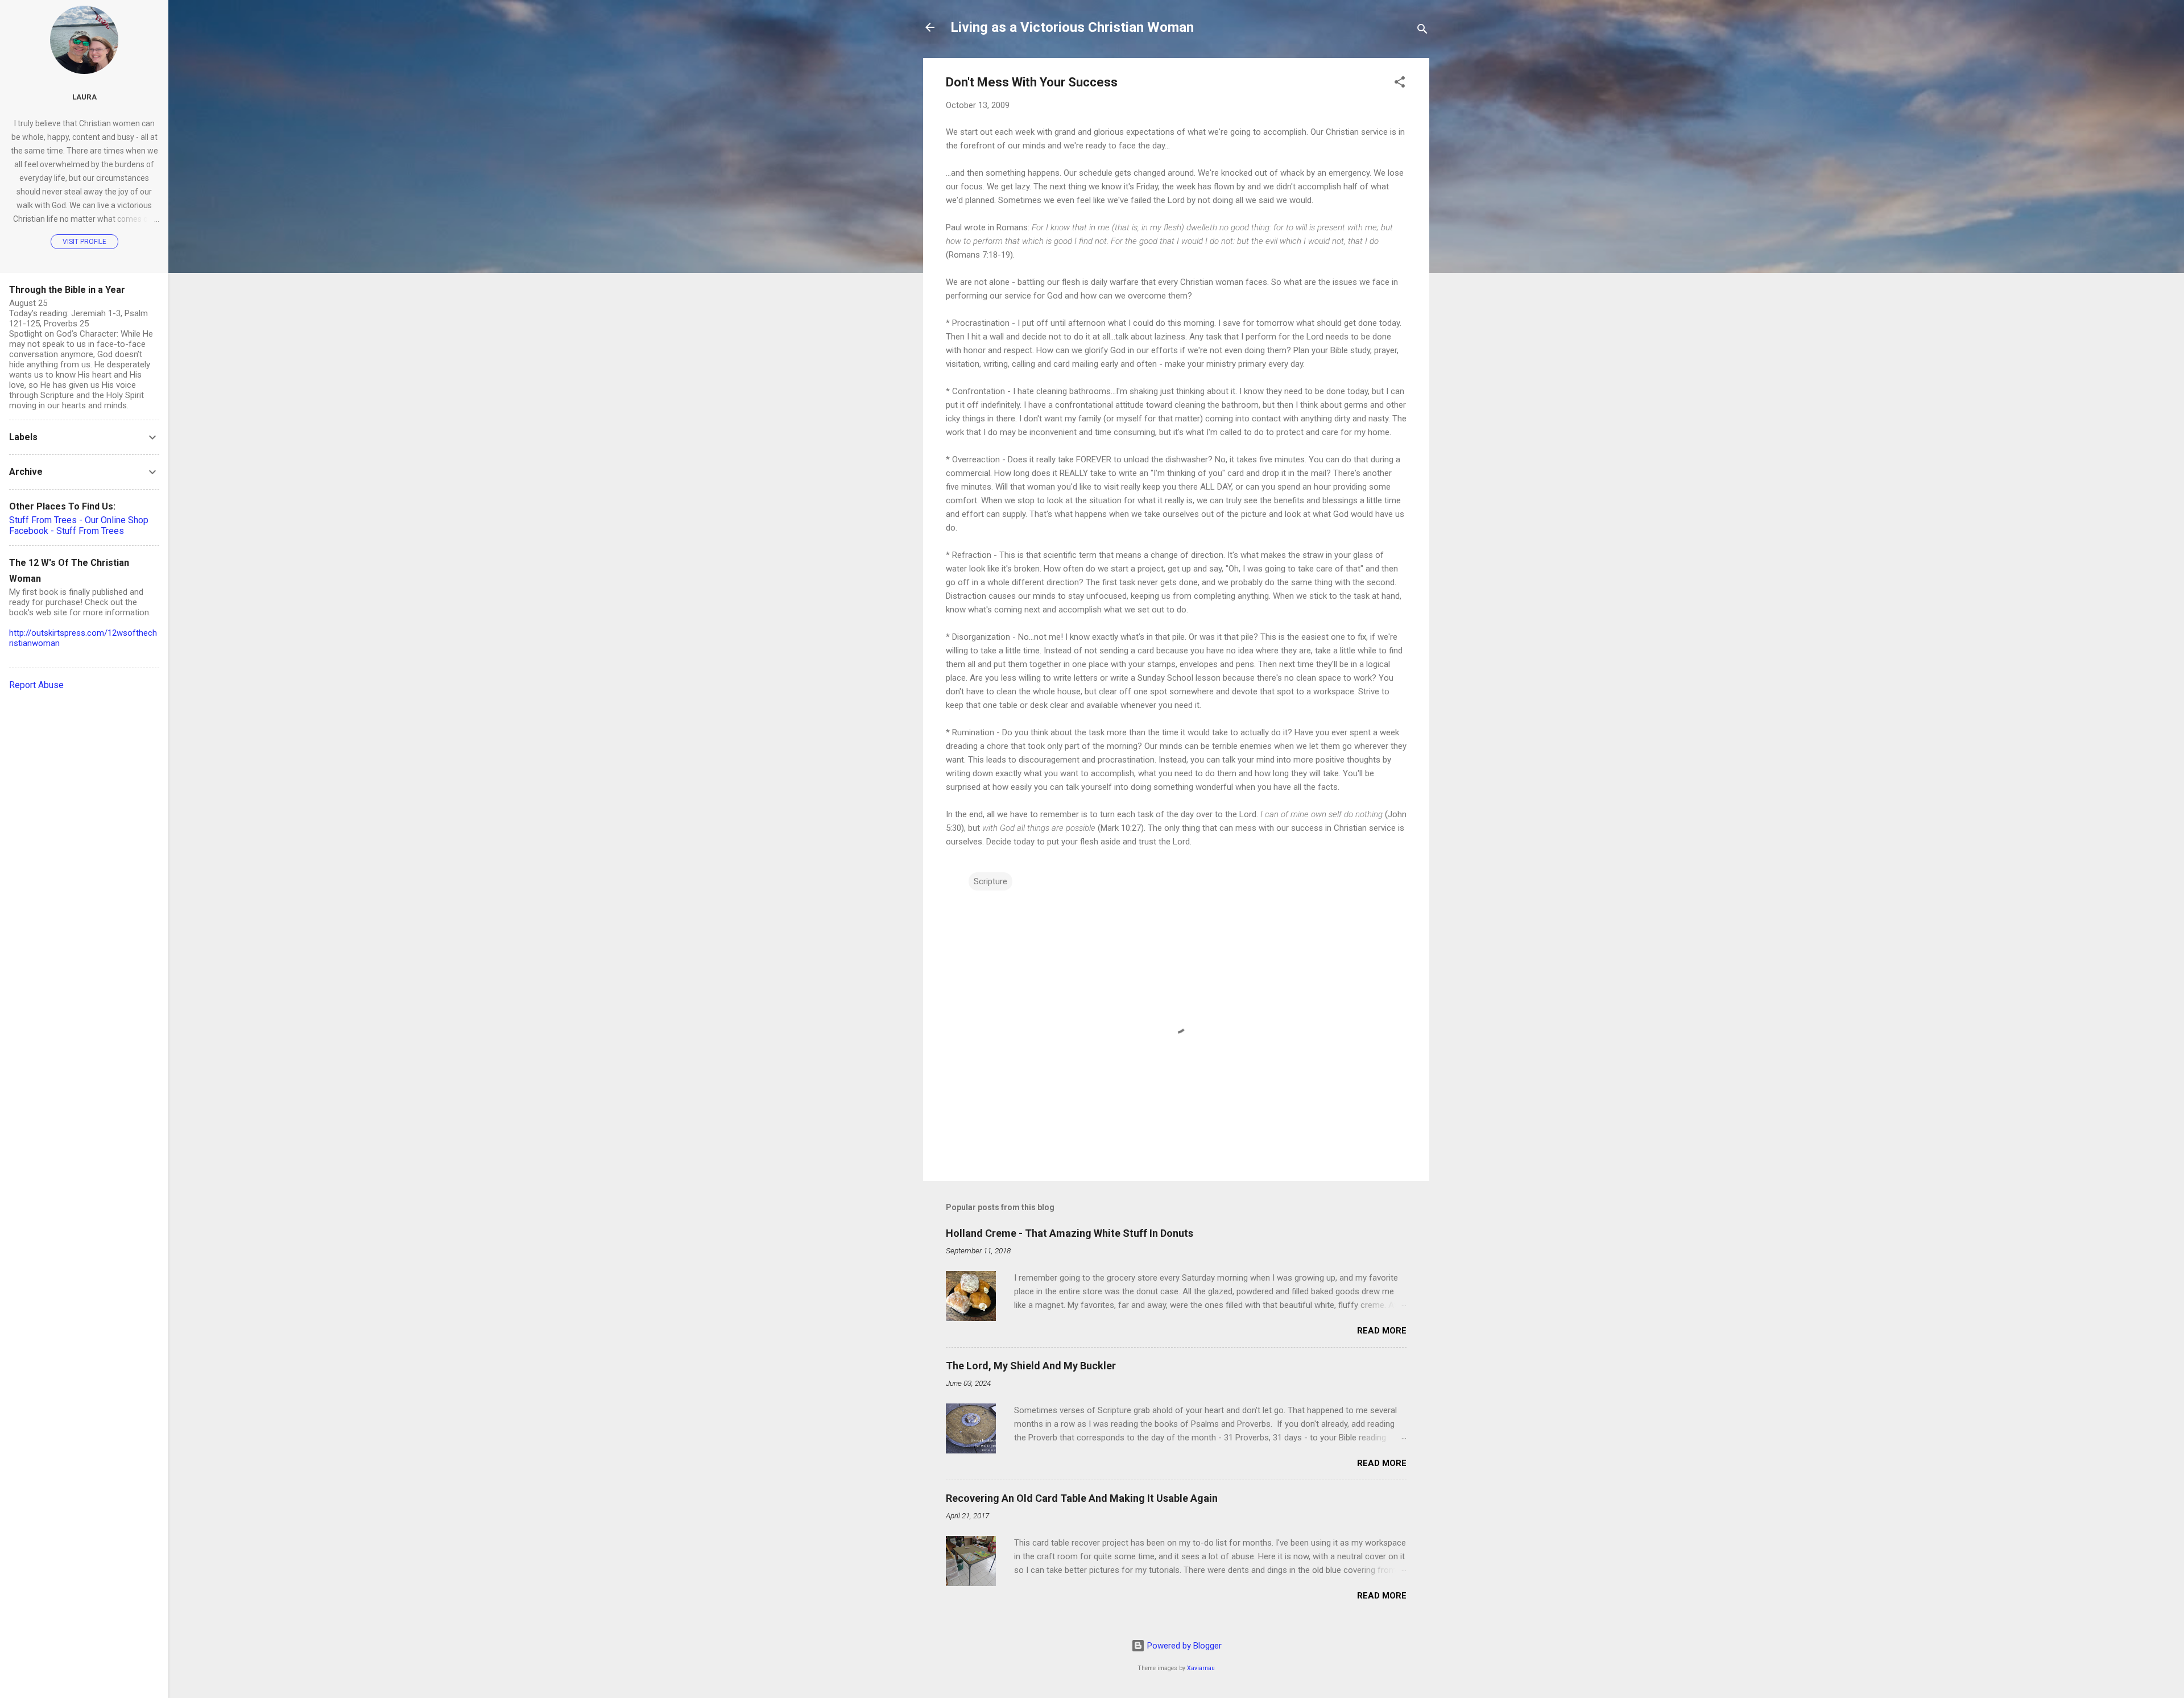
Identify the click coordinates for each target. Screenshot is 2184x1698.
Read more (1382, 1331)
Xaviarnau (1201, 1668)
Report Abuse (36, 685)
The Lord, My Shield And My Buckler (1031, 1366)
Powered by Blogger (1183, 1646)
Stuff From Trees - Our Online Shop (79, 520)
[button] (1400, 84)
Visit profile (84, 242)
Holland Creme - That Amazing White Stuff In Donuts (1070, 1233)
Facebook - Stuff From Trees (67, 531)
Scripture (990, 881)
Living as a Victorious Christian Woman (1072, 27)
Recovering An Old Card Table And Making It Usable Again (1082, 1498)
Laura (84, 97)
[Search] (1422, 31)
